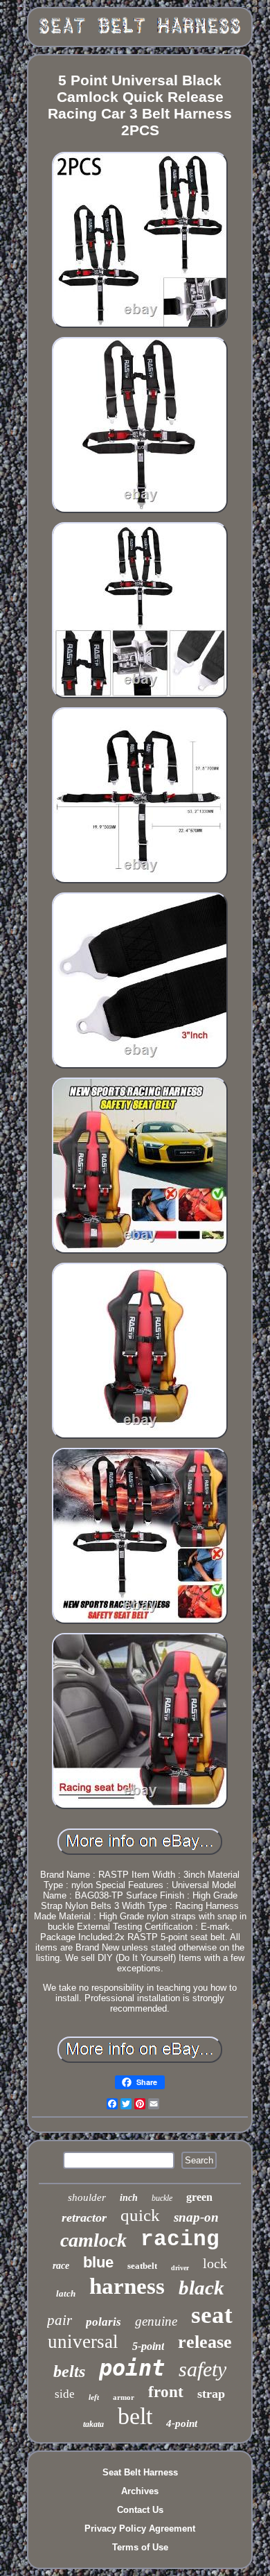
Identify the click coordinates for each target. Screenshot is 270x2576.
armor (124, 2397)
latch (66, 2293)
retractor (84, 2218)
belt (135, 2416)
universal (83, 2342)
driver (180, 2268)
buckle (162, 2198)
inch (129, 2198)
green (199, 2197)
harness (127, 2286)
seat (212, 2315)
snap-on (196, 2217)
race (61, 2266)
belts (69, 2371)
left (94, 2397)
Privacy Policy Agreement (140, 2529)
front (166, 2392)
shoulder (87, 2197)
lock (215, 2263)
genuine (156, 2321)
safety (202, 2369)
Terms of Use (140, 2547)
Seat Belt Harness (140, 2472)
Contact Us (140, 2510)
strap (211, 2394)
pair (60, 2320)
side (65, 2394)
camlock (93, 2240)
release (205, 2342)
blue (98, 2262)
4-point (182, 2423)
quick (140, 2215)
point (132, 2368)
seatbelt (142, 2266)
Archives (140, 2491)
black (201, 2288)
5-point (148, 2346)
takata (93, 2424)
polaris (103, 2322)
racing (180, 2239)
